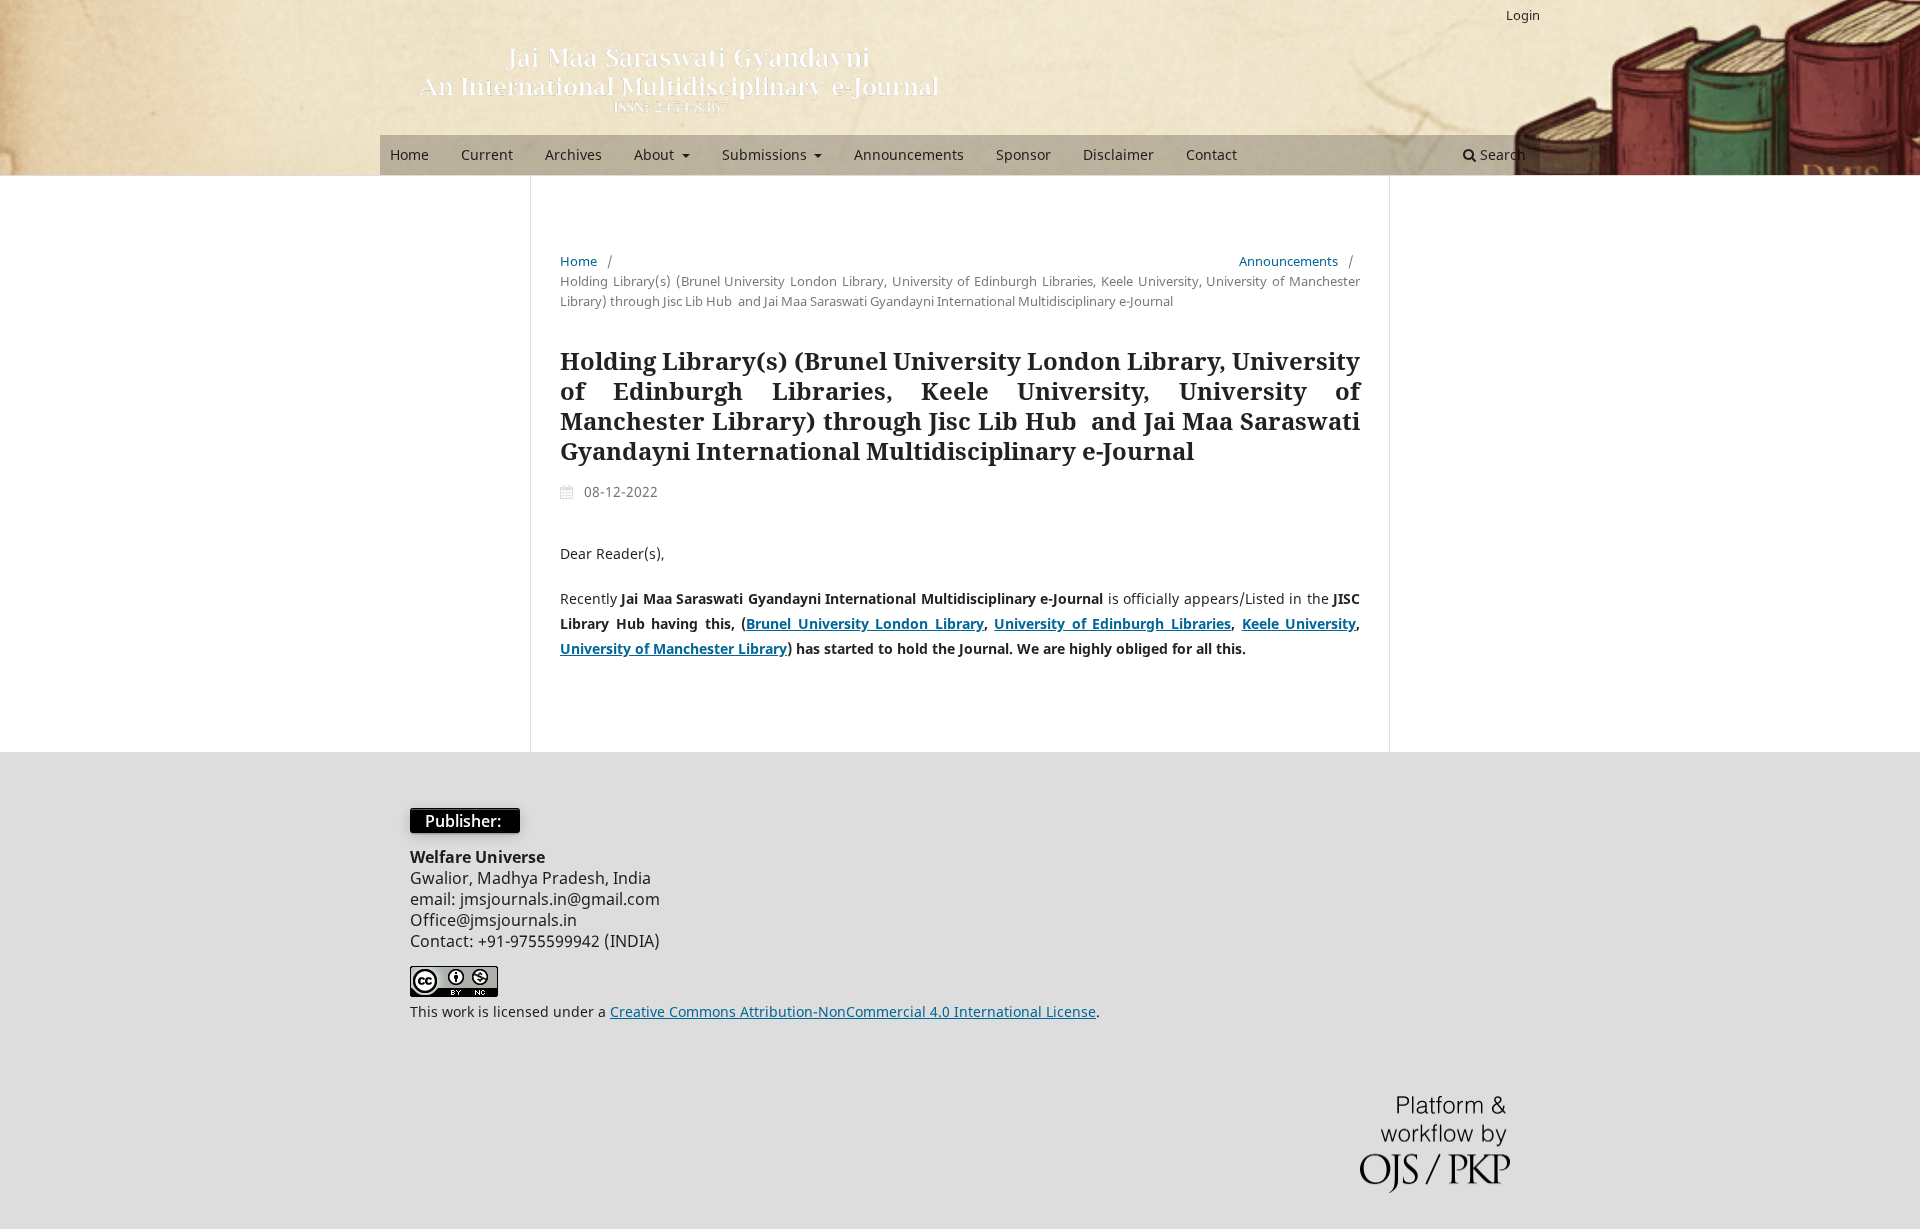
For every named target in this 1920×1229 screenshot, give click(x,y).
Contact (1211, 154)
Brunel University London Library (865, 623)
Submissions (766, 154)
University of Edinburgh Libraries (1112, 623)
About (656, 154)
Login (1523, 15)
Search (1501, 154)
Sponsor (1023, 154)
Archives (573, 154)
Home (409, 154)
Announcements (909, 154)
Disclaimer (1118, 154)
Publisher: (465, 821)
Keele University (1299, 623)
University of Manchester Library (673, 648)
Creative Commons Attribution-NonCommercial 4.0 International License (853, 1011)
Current (487, 154)
